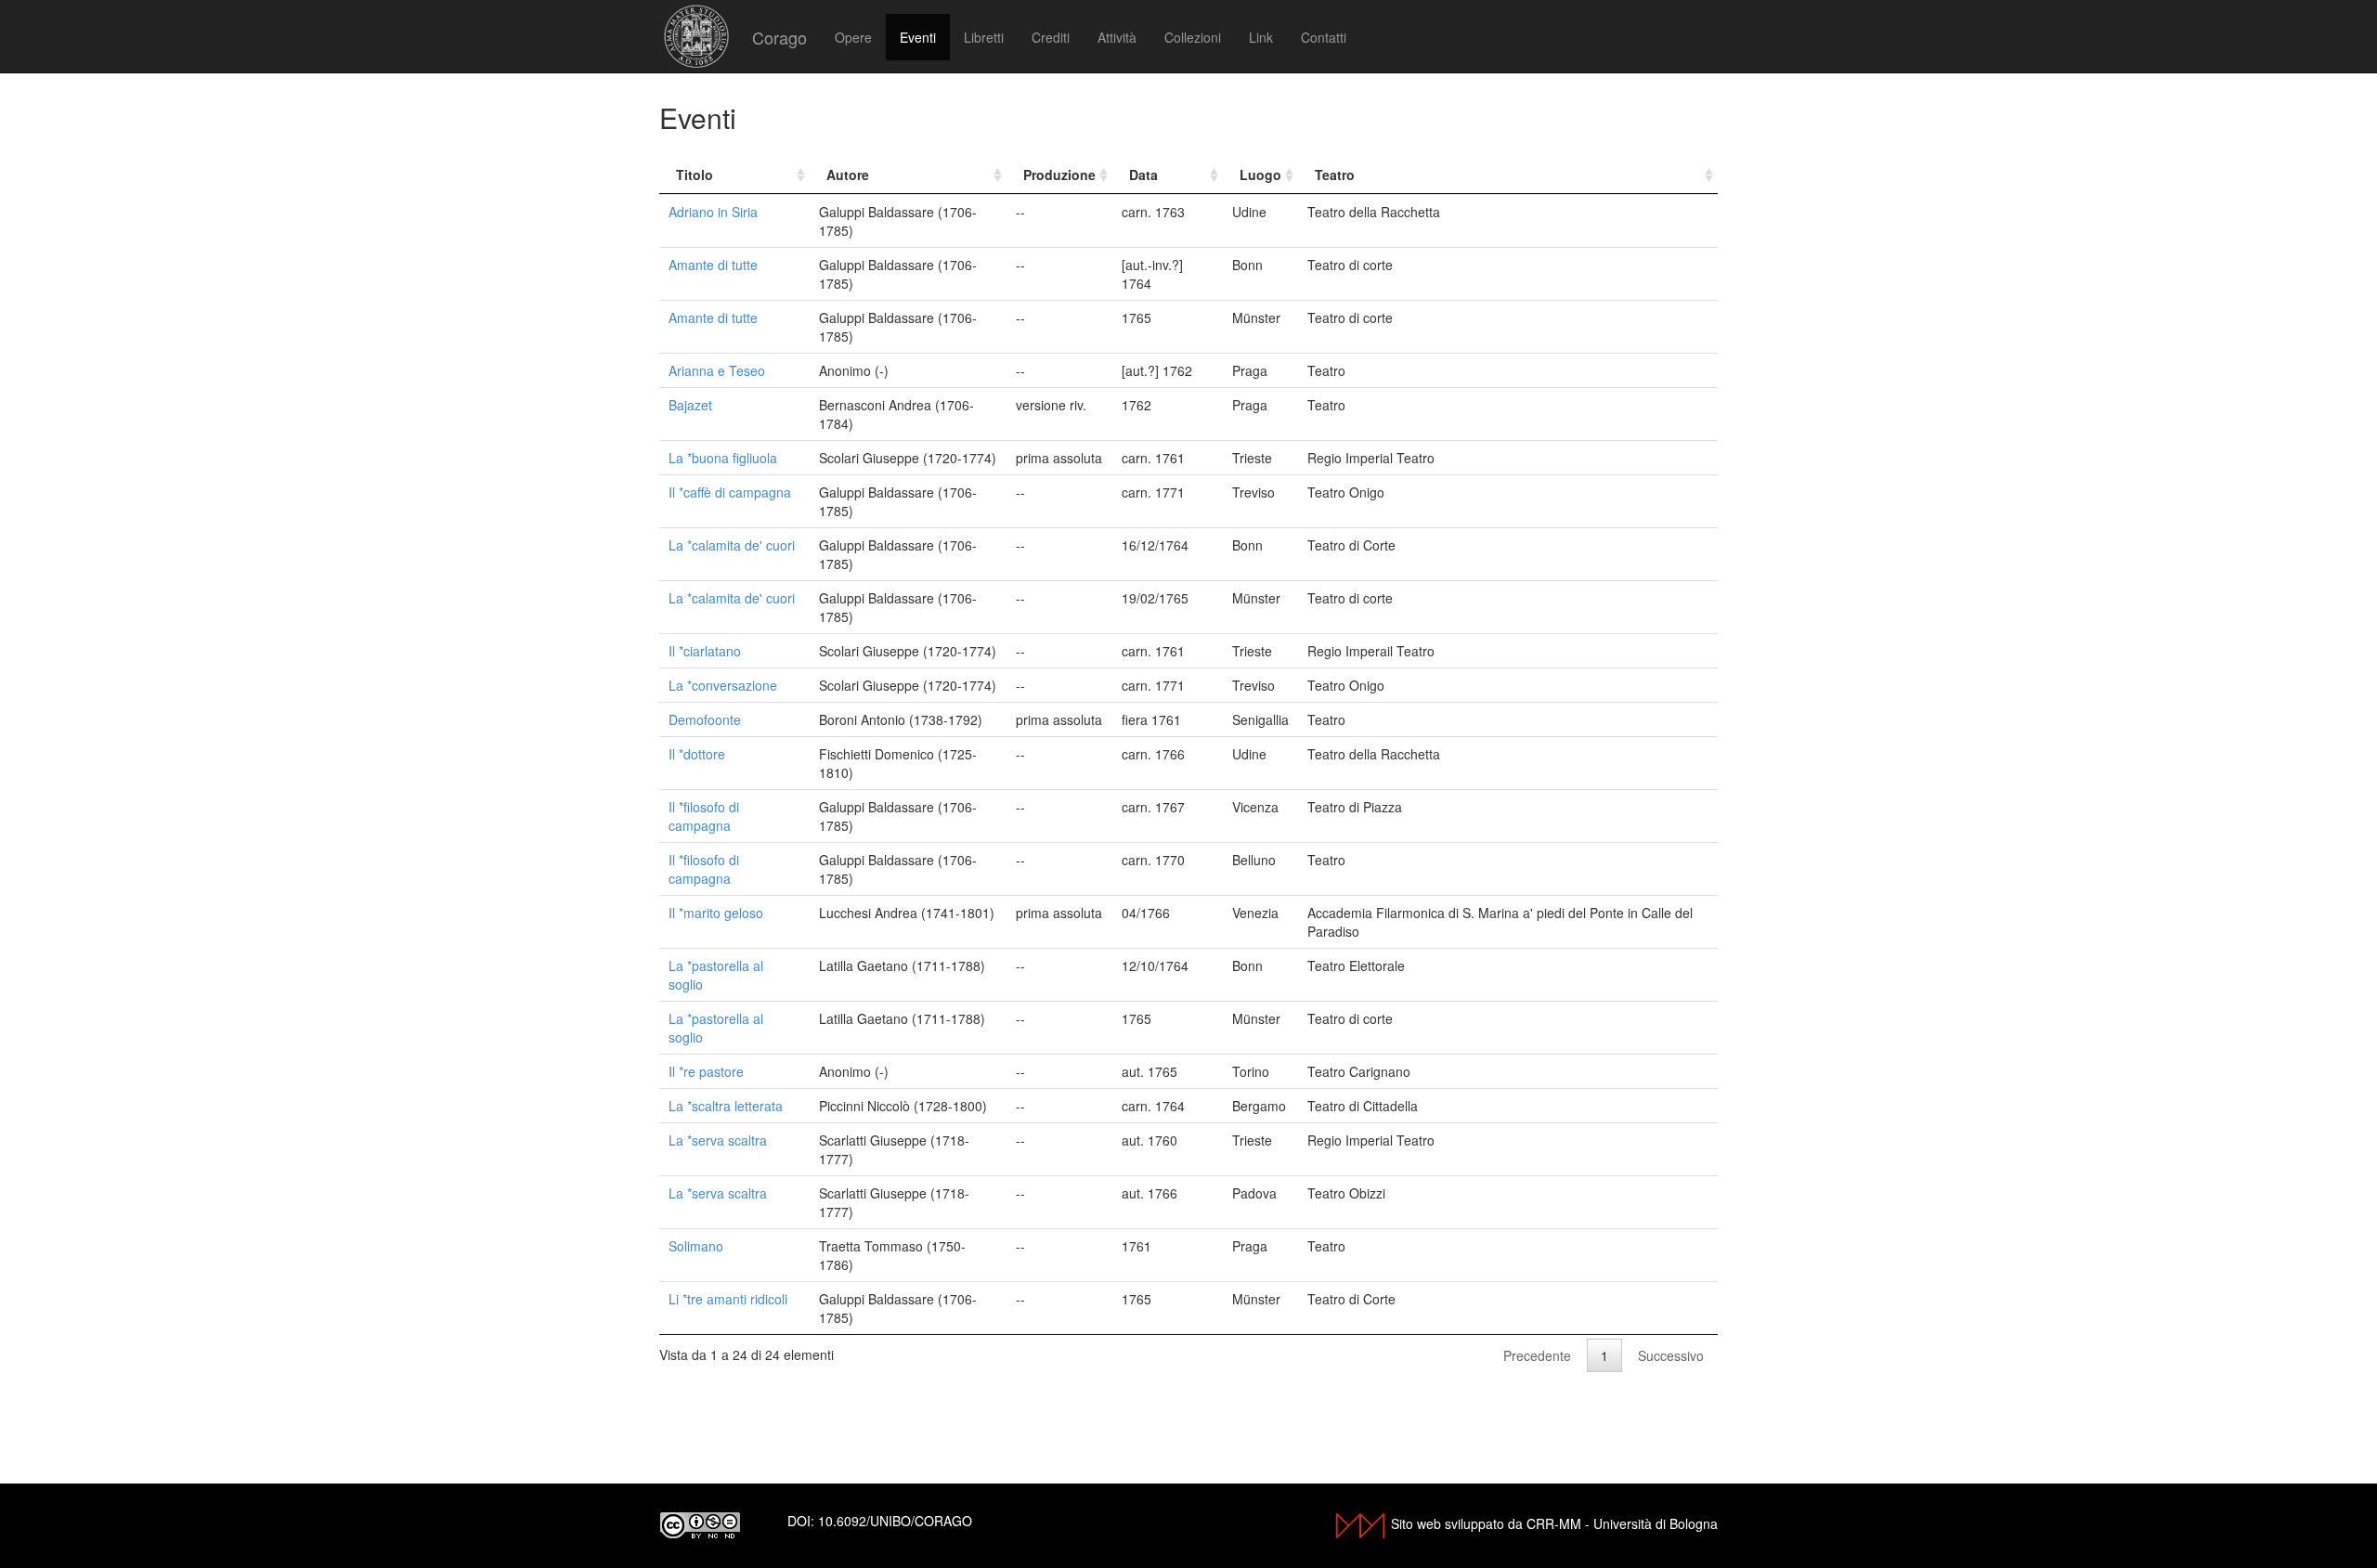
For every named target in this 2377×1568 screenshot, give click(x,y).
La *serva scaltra (718, 1140)
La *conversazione (723, 685)
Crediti (1051, 37)
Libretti (984, 37)
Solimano (696, 1246)
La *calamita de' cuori (732, 545)
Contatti (1324, 37)
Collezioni (1193, 37)
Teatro (1335, 175)
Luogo (1260, 175)
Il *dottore (697, 754)
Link (1261, 37)
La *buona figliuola (723, 458)
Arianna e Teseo (717, 370)
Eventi (918, 37)
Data (1143, 175)
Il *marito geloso (716, 913)
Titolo (695, 175)
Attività (1117, 37)
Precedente (1537, 1355)
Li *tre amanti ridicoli (728, 1299)
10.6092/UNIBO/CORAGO (895, 1521)
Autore (848, 175)
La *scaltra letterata (726, 1106)
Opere (853, 37)
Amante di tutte (713, 265)
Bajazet (690, 405)
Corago (779, 37)
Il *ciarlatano (705, 651)
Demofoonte (705, 719)
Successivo (1671, 1355)
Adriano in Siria (713, 212)
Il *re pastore (706, 1071)
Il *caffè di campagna (730, 492)
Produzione (1059, 175)
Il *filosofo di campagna (704, 816)
